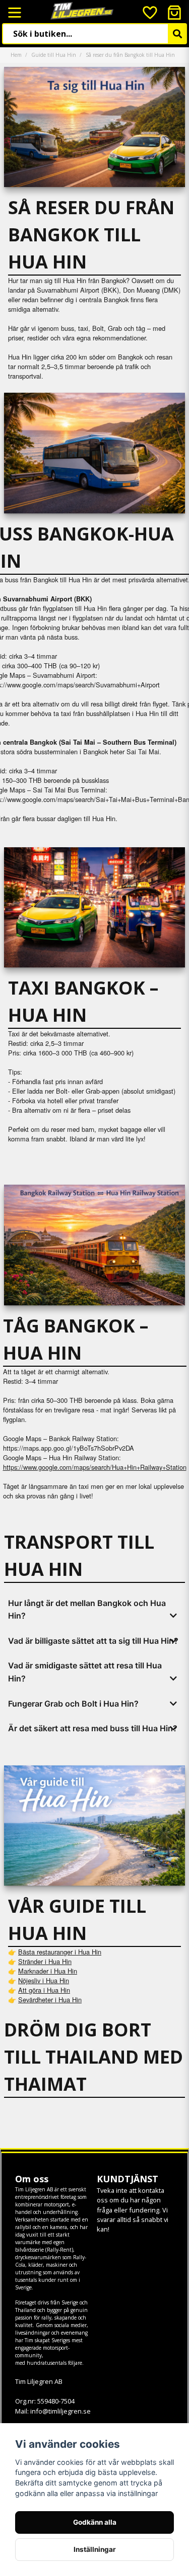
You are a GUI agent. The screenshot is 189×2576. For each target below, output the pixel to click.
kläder (36, 2265)
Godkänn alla (95, 2522)
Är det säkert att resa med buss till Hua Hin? (93, 1728)
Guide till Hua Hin (54, 55)
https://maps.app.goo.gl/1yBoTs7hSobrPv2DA (69, 1448)
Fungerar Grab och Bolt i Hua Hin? (73, 1704)
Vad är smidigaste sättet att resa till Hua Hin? (85, 1672)
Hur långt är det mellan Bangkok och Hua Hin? (87, 1610)
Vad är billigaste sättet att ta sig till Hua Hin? (93, 1641)
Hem (16, 55)
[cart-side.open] (174, 13)
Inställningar (95, 2549)
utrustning (28, 2272)
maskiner (57, 2265)
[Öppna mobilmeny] (15, 13)
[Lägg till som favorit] (149, 13)
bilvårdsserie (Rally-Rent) (44, 2250)
